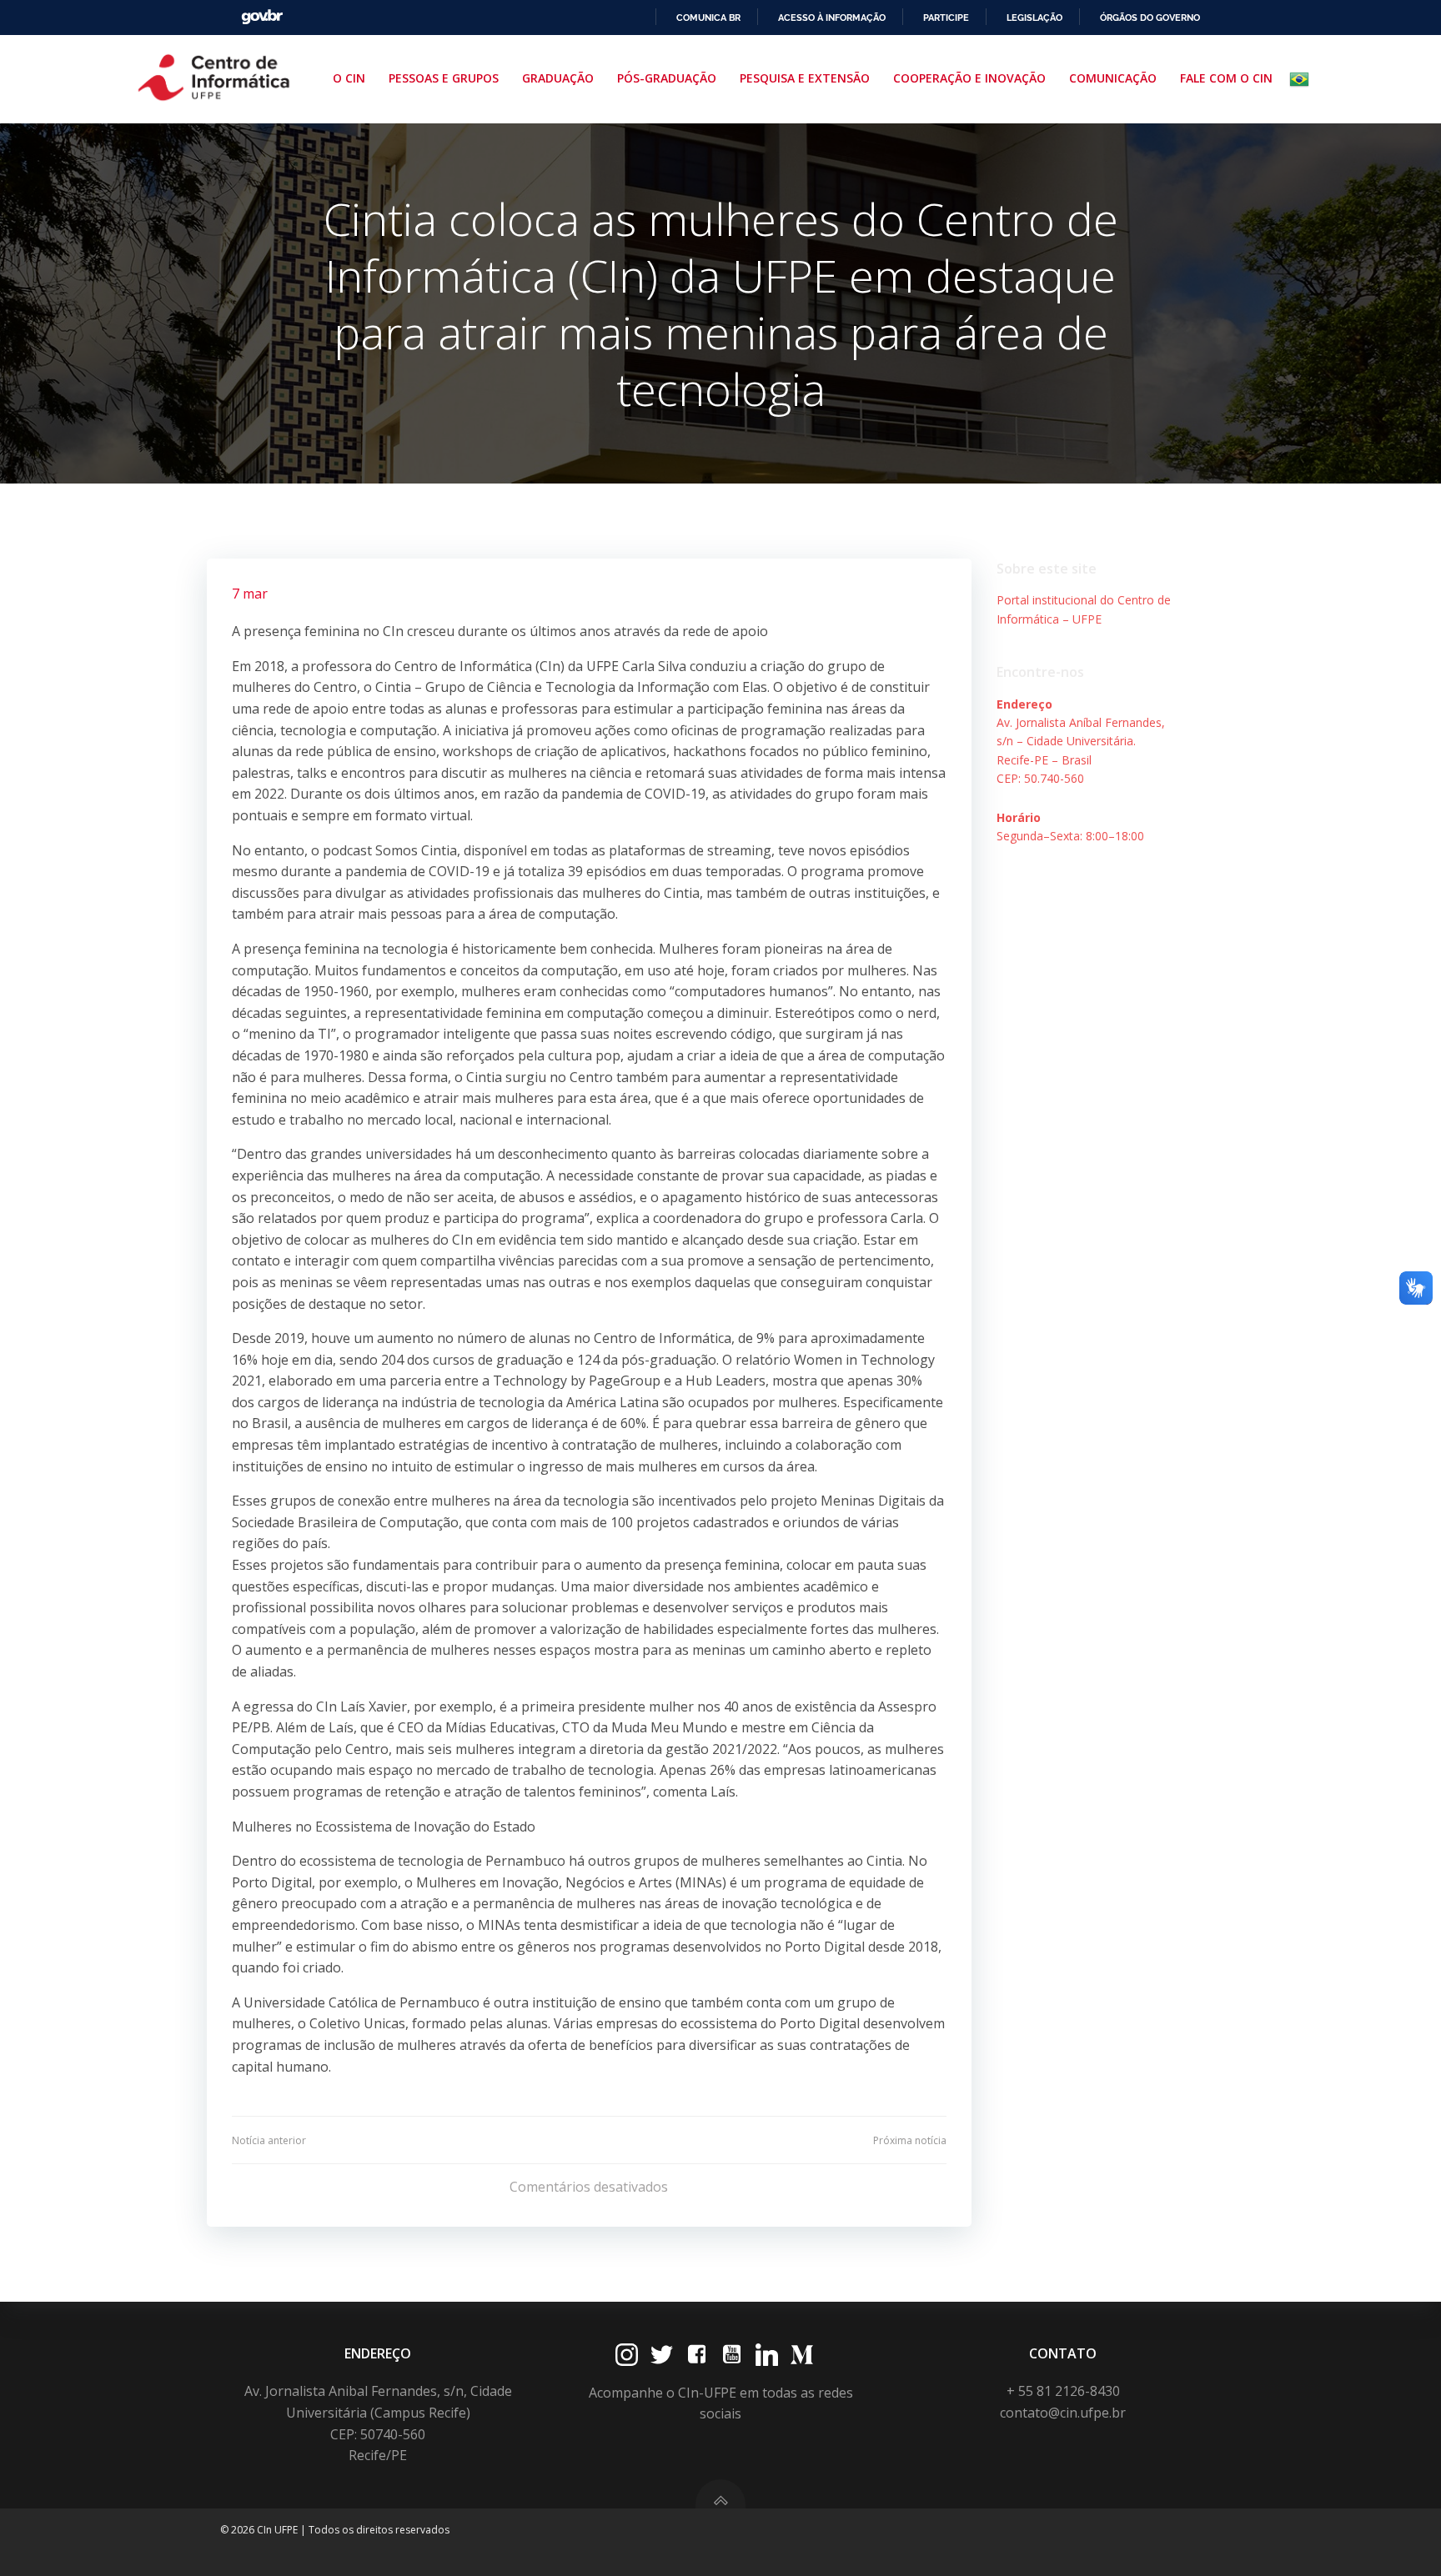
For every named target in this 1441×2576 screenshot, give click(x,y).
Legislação (1034, 18)
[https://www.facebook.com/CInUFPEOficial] (697, 2355)
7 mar (250, 594)
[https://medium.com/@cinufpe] (802, 2355)
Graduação (558, 78)
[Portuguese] (1303, 79)
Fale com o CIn (1226, 78)
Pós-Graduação (667, 78)
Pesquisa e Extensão (805, 78)
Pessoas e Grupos (444, 78)
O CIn (349, 78)
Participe (946, 18)
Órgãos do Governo (1150, 18)
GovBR (262, 17)
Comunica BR (708, 18)
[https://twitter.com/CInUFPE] (662, 2355)
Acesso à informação (832, 18)
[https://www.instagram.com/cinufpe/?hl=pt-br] (627, 2355)
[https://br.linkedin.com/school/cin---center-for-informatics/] (767, 2355)
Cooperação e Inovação (969, 78)
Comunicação (1113, 78)
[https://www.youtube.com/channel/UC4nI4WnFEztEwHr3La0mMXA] (732, 2355)
